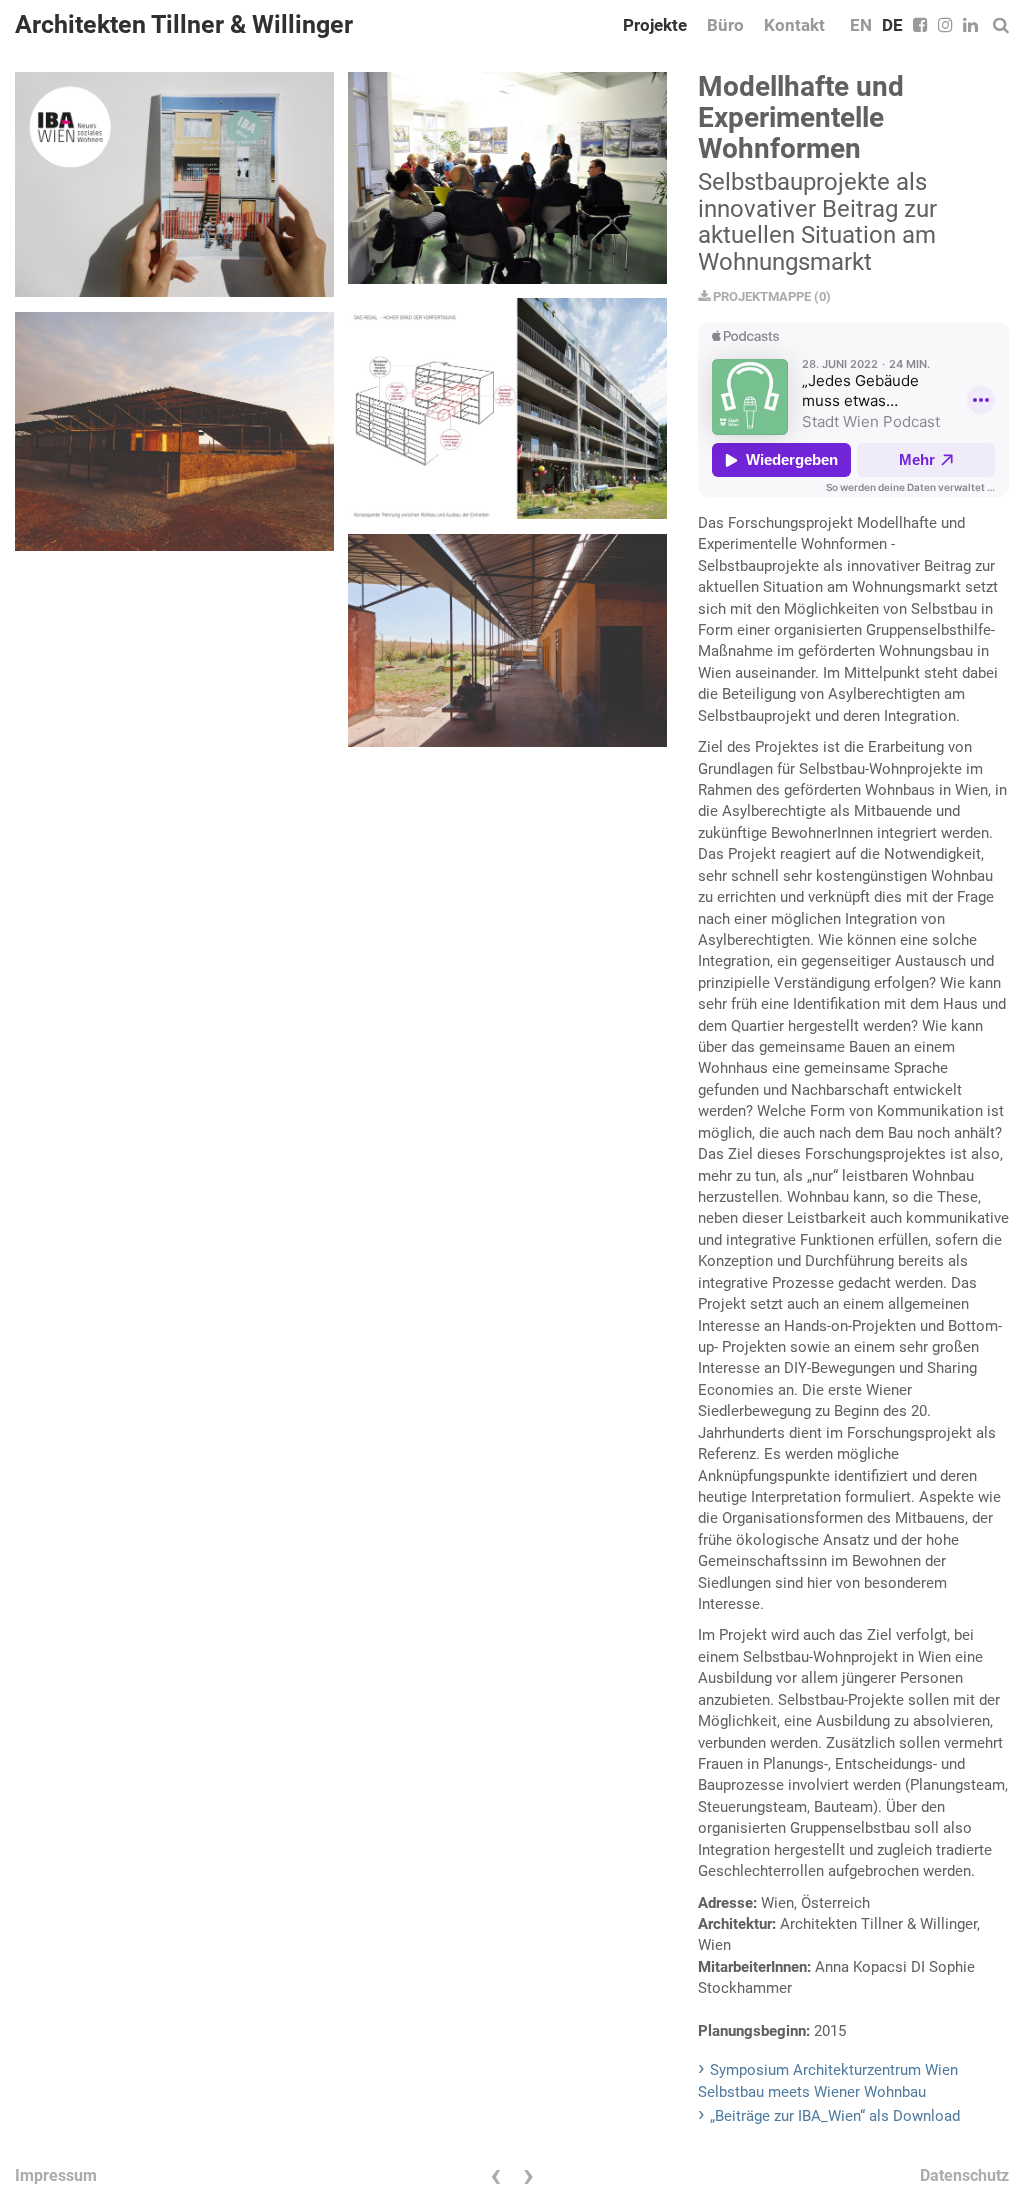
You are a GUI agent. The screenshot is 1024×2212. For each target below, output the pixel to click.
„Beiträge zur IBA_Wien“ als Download (835, 2116)
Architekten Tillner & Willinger (184, 24)
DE (892, 25)
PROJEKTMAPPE (760, 296)
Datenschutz (964, 2175)
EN (861, 25)
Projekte (655, 25)
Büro (725, 25)
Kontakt (794, 25)
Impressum (56, 2175)
